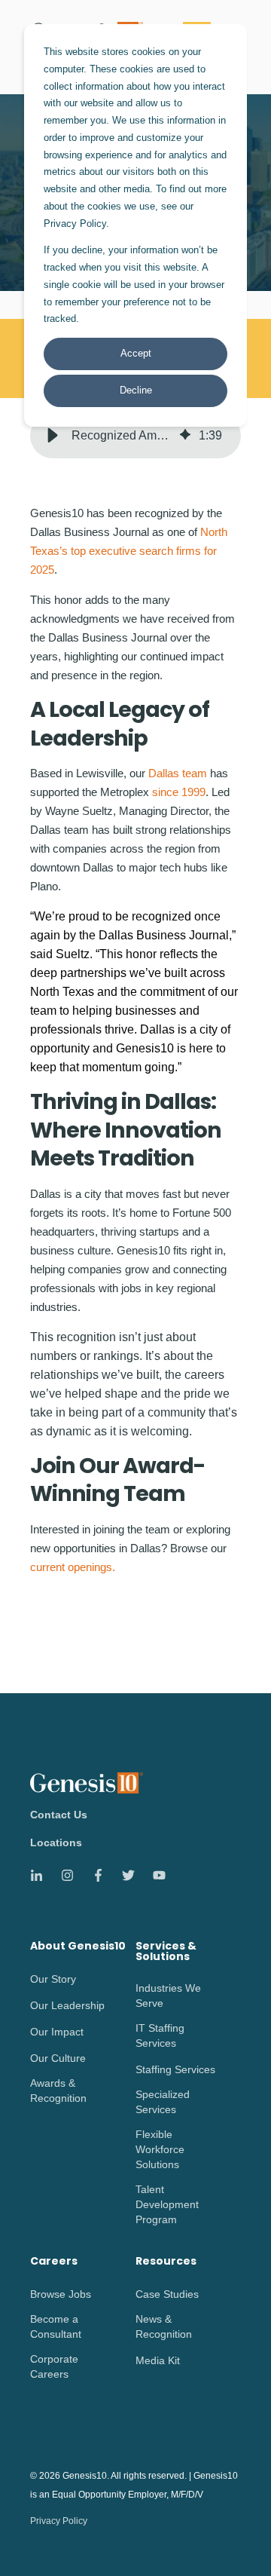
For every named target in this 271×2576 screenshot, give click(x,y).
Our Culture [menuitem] (58, 2058)
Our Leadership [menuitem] (67, 2005)
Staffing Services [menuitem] (175, 2069)
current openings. (73, 1567)
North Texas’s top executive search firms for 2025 (129, 551)
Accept (136, 353)
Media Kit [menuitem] (158, 2360)
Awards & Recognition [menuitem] (58, 2091)
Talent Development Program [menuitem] (167, 2204)
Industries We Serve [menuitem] (168, 1996)
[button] (53, 436)
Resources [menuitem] (166, 2262)
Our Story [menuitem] (53, 1979)
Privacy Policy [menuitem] (59, 2521)
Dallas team (178, 773)
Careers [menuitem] (54, 2262)
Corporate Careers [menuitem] (54, 2366)
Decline (136, 390)
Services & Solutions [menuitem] (166, 1952)
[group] (135, 436)
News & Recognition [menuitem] (164, 2326)
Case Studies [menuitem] (167, 2294)
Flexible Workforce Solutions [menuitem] (160, 2149)
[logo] (87, 1783)
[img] (185, 436)
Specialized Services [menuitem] (163, 2102)
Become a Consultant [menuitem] (56, 2326)
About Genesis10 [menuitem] (78, 1947)
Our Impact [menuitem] (57, 2032)
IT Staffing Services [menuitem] (160, 2035)
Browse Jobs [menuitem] (61, 2294)
